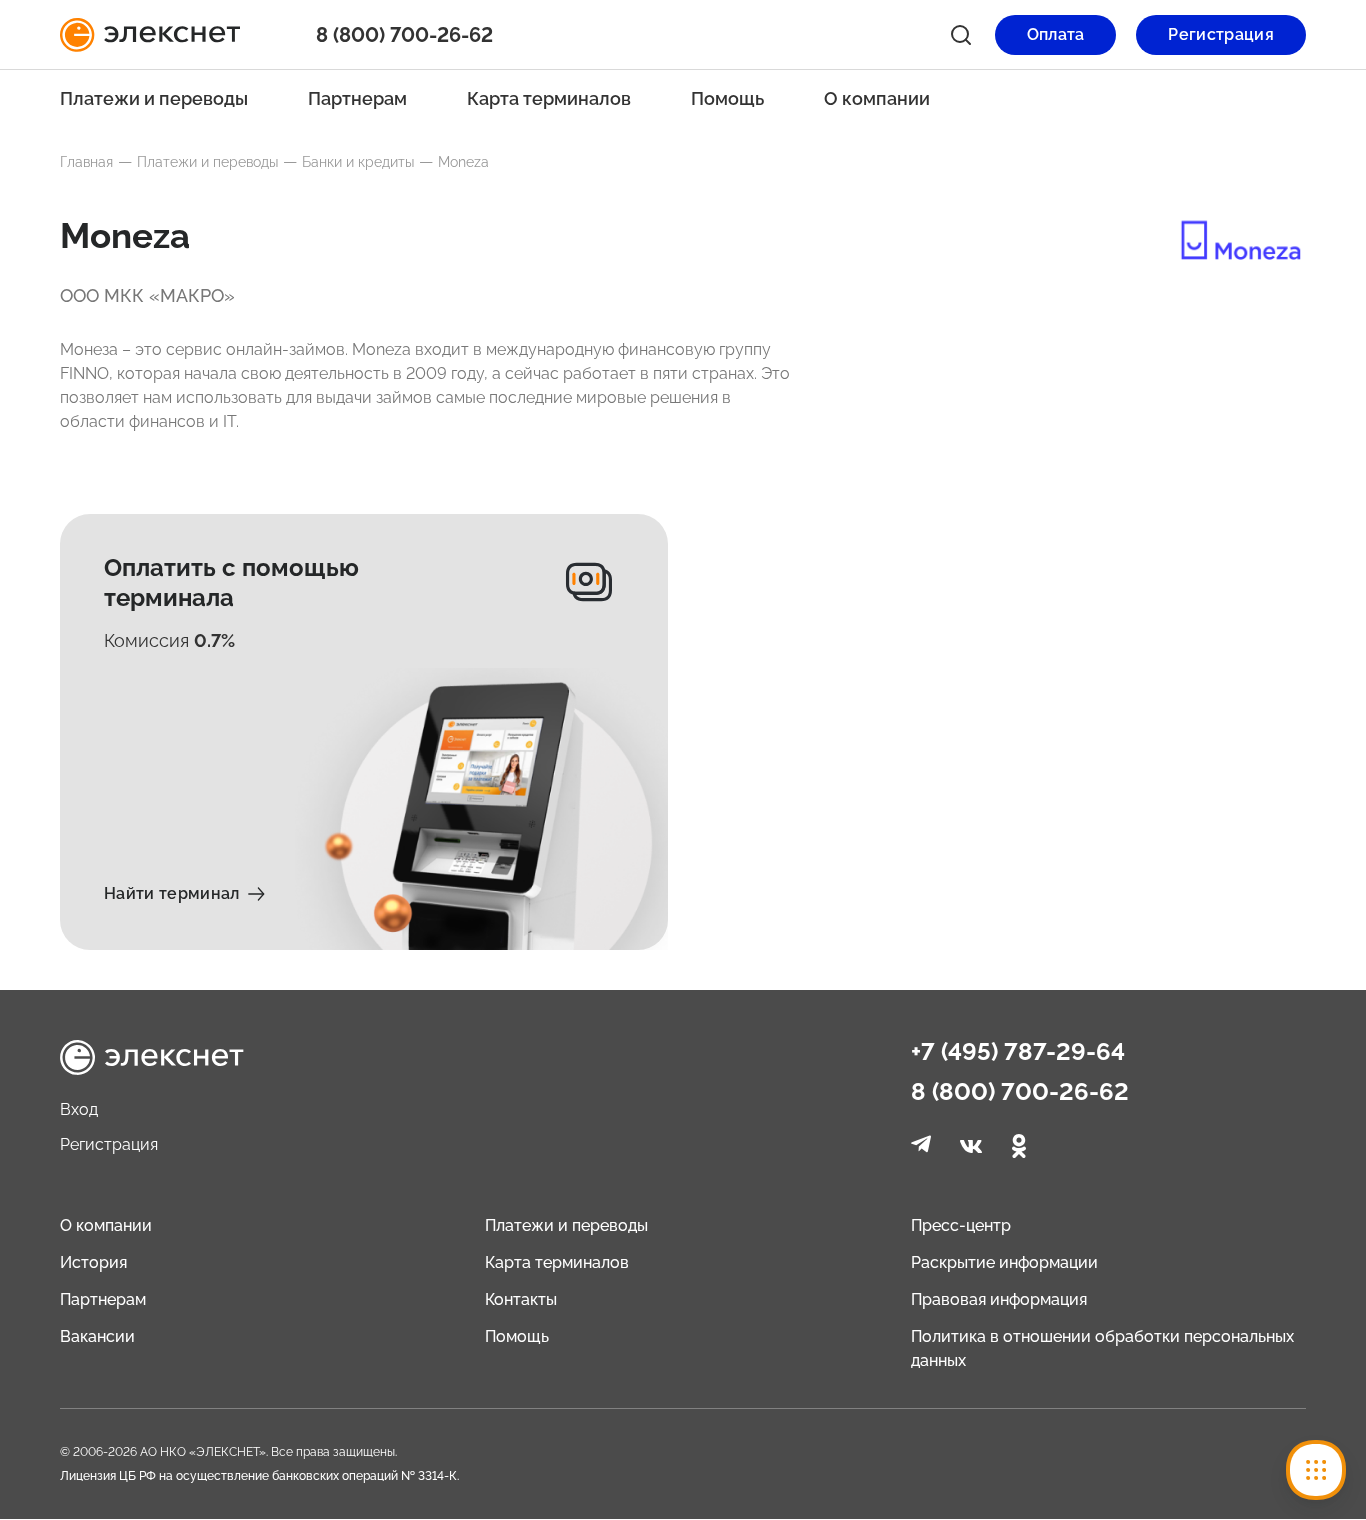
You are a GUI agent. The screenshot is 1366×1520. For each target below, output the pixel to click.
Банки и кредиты (358, 162)
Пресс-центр (961, 1225)
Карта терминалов (549, 98)
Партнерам (357, 98)
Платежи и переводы (154, 98)
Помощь (727, 98)
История (93, 1262)
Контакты (521, 1299)
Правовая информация (999, 1299)
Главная (86, 162)
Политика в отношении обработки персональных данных (1102, 1348)
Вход (79, 1109)
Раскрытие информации (1004, 1262)
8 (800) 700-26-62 (1020, 1092)
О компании (877, 98)
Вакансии (97, 1336)
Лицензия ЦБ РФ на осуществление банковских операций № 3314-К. (259, 1476)
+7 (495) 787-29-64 (1018, 1052)
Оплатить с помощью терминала (231, 582)
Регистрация (109, 1144)
